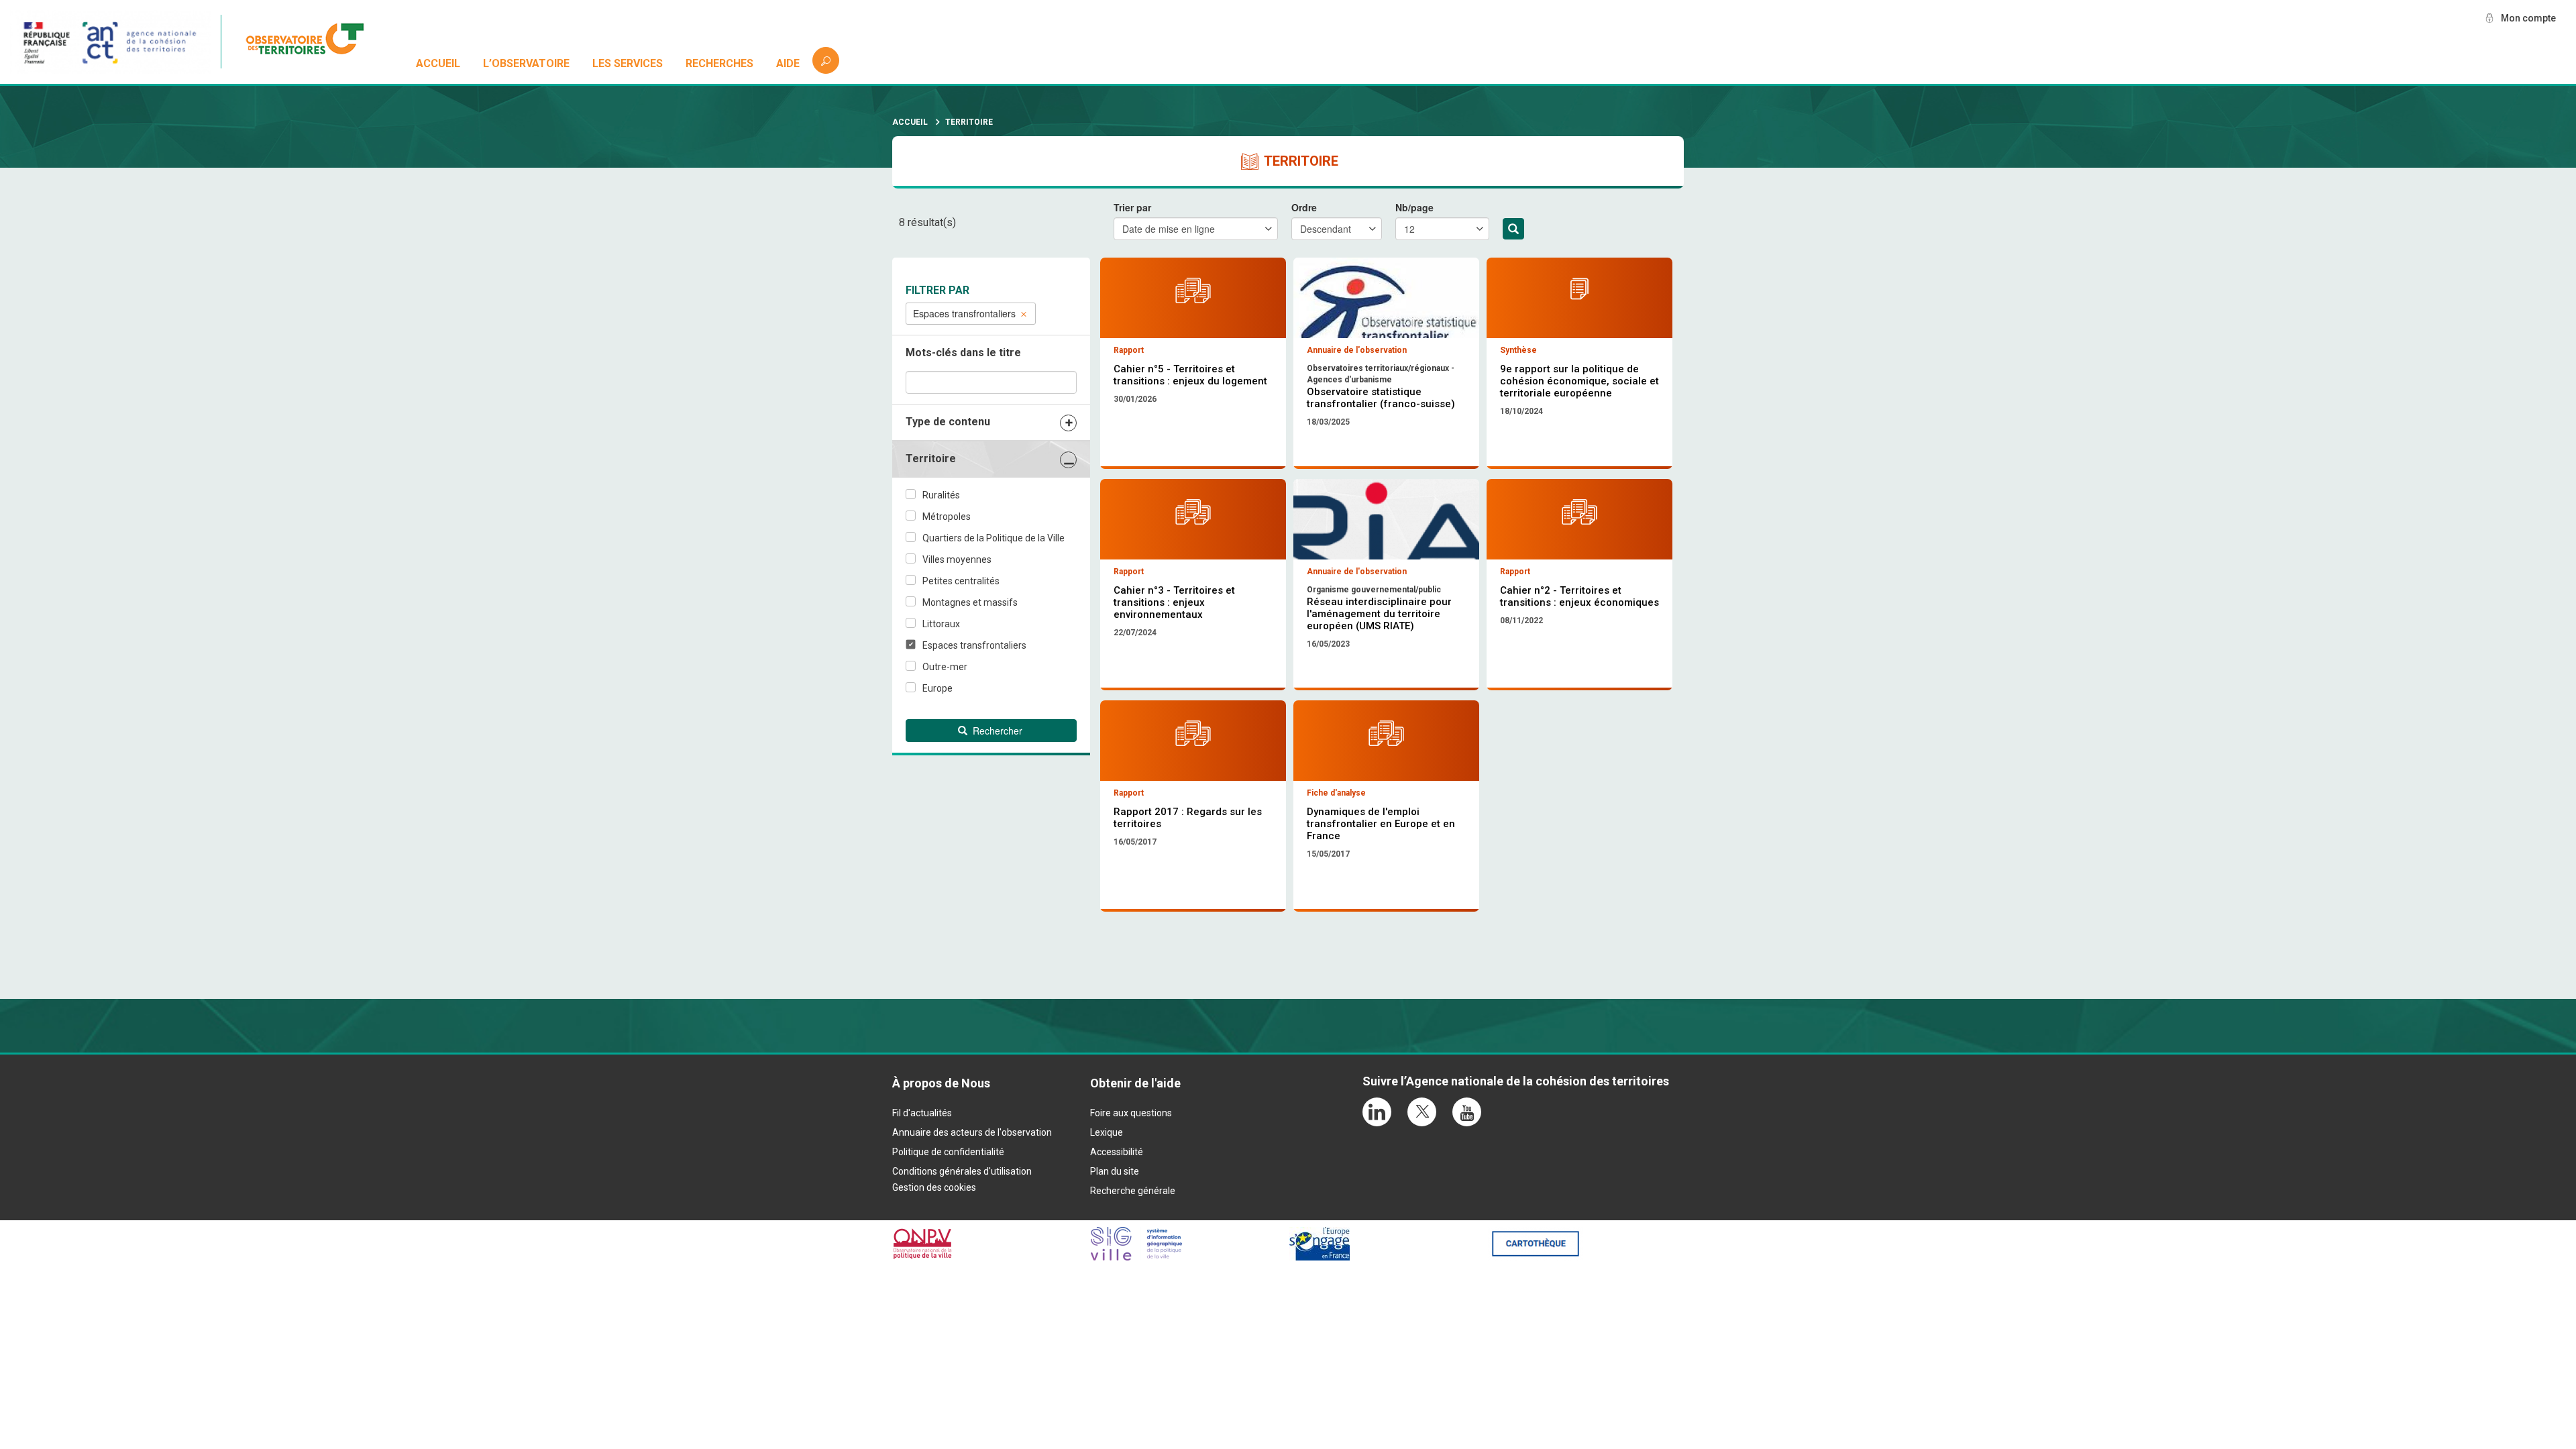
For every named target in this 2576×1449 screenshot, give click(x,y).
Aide (788, 63)
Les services (628, 63)
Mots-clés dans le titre (963, 353)
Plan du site (1115, 1171)
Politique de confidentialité (948, 1152)
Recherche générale (1133, 1191)
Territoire (931, 459)
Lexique (1107, 1132)
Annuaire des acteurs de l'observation (972, 1132)
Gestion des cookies (934, 1187)
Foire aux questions (1131, 1113)
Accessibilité (1117, 1152)
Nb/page (1414, 207)
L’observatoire (526, 63)
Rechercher (1513, 229)
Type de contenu (948, 422)
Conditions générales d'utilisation (962, 1171)
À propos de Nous (941, 1083)
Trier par (1132, 207)
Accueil (438, 63)
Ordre (1304, 207)
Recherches (719, 63)
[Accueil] (312, 42)
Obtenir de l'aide (1135, 1083)
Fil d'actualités (922, 1113)
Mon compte (2528, 18)
